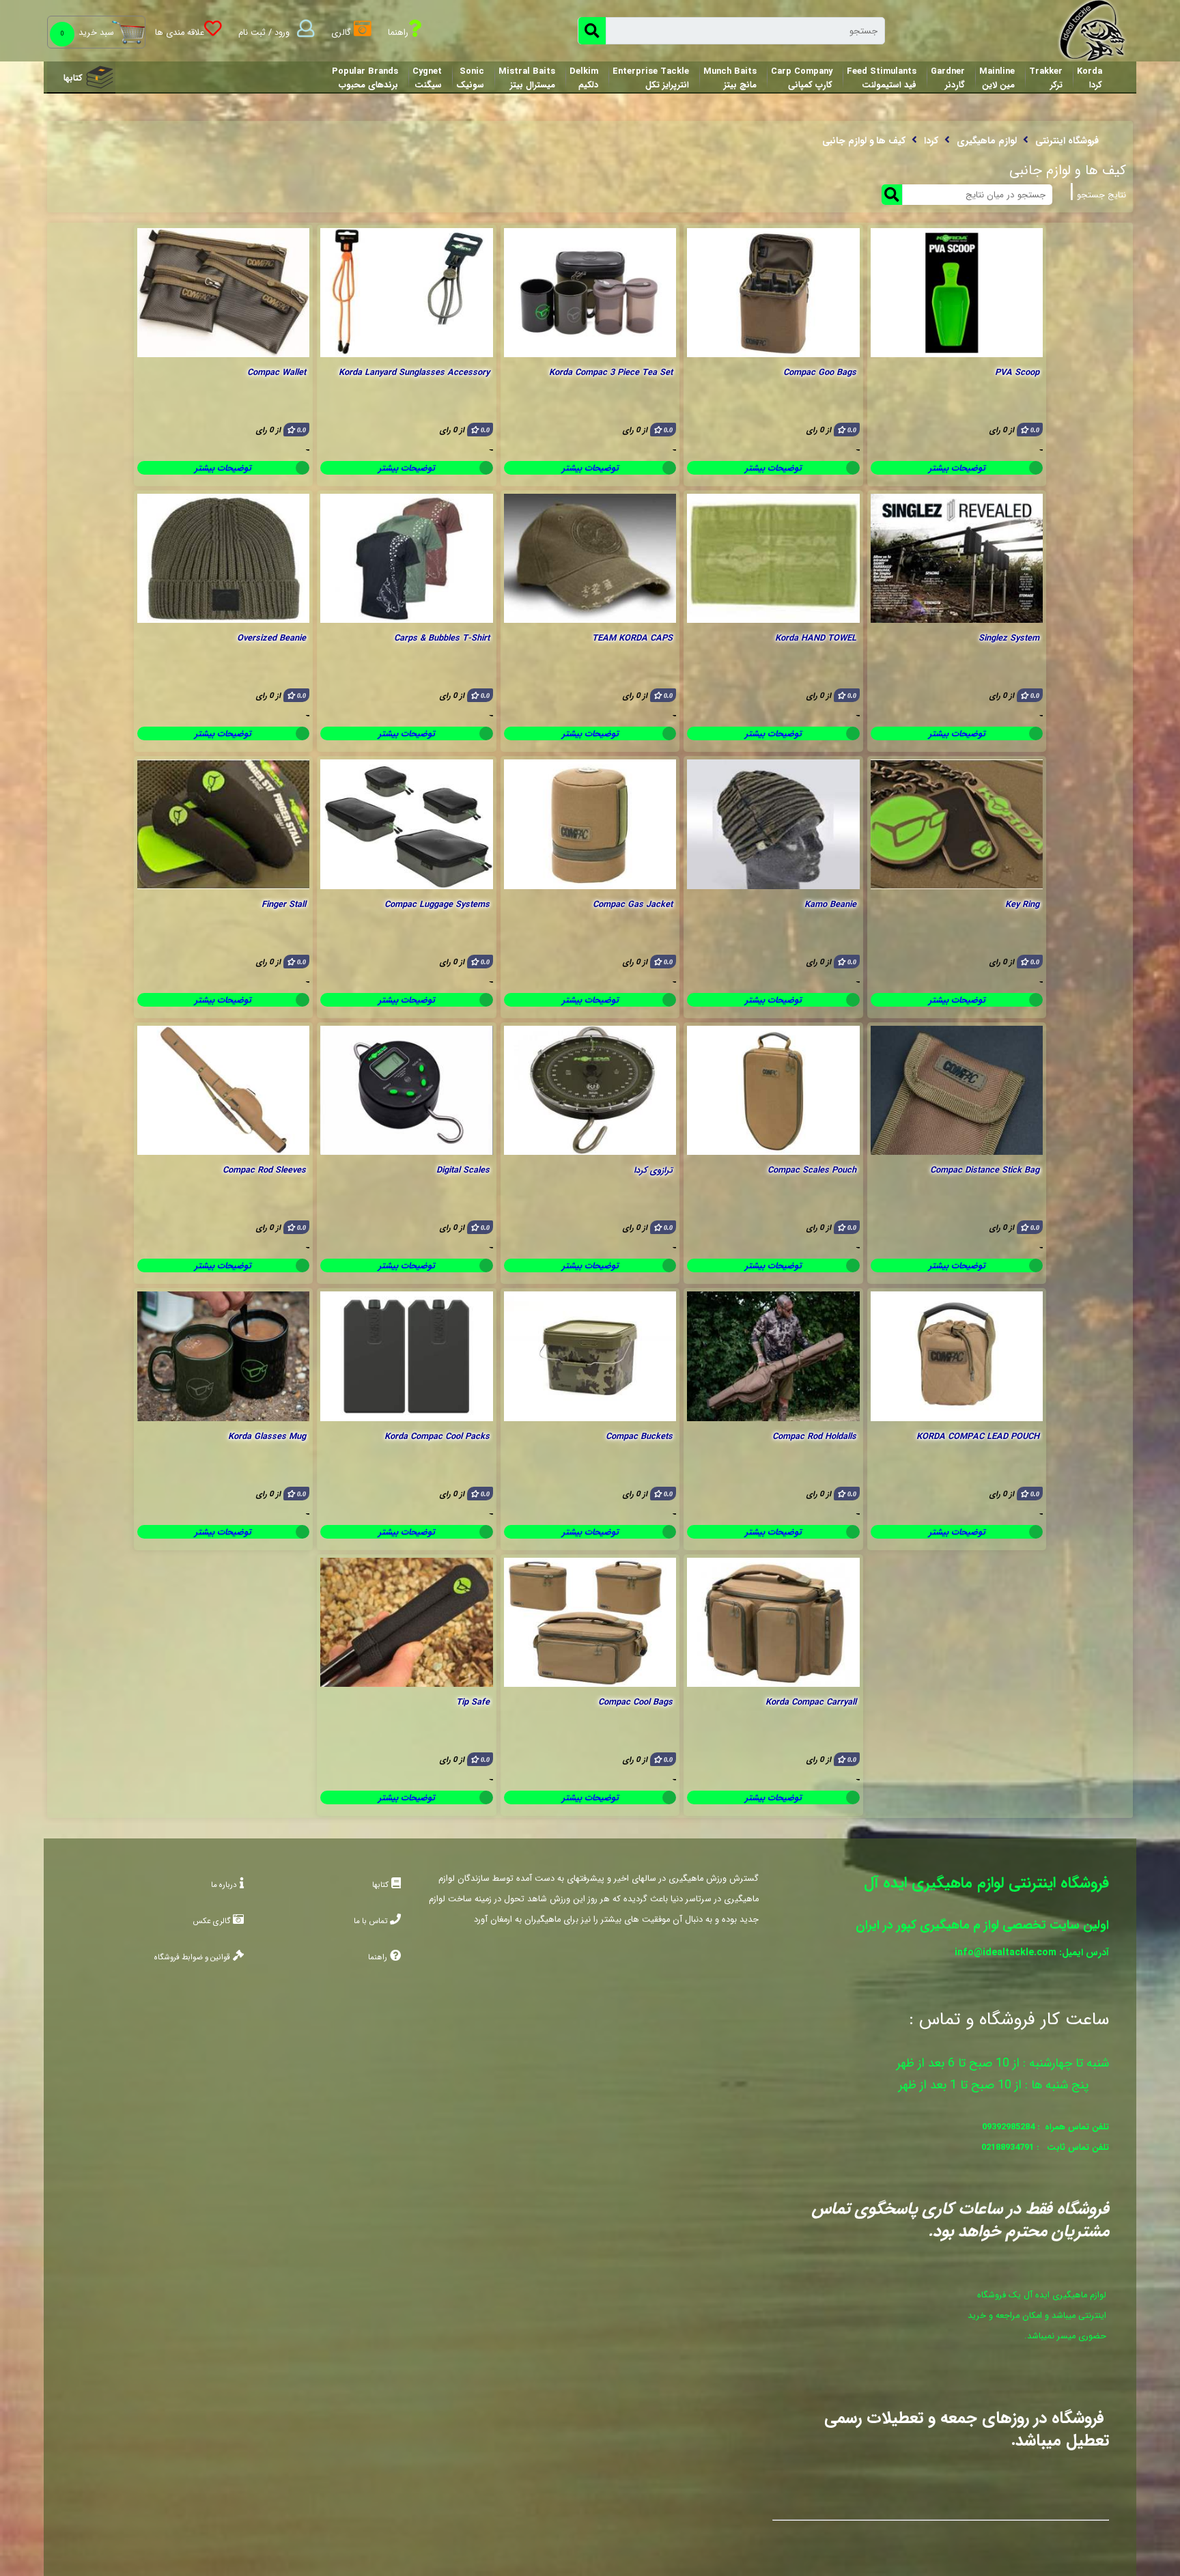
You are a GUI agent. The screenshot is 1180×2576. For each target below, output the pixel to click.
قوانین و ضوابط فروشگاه (192, 1957)
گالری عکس (211, 1921)
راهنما (378, 1957)
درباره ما (224, 1885)
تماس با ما (370, 1921)
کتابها (73, 79)
